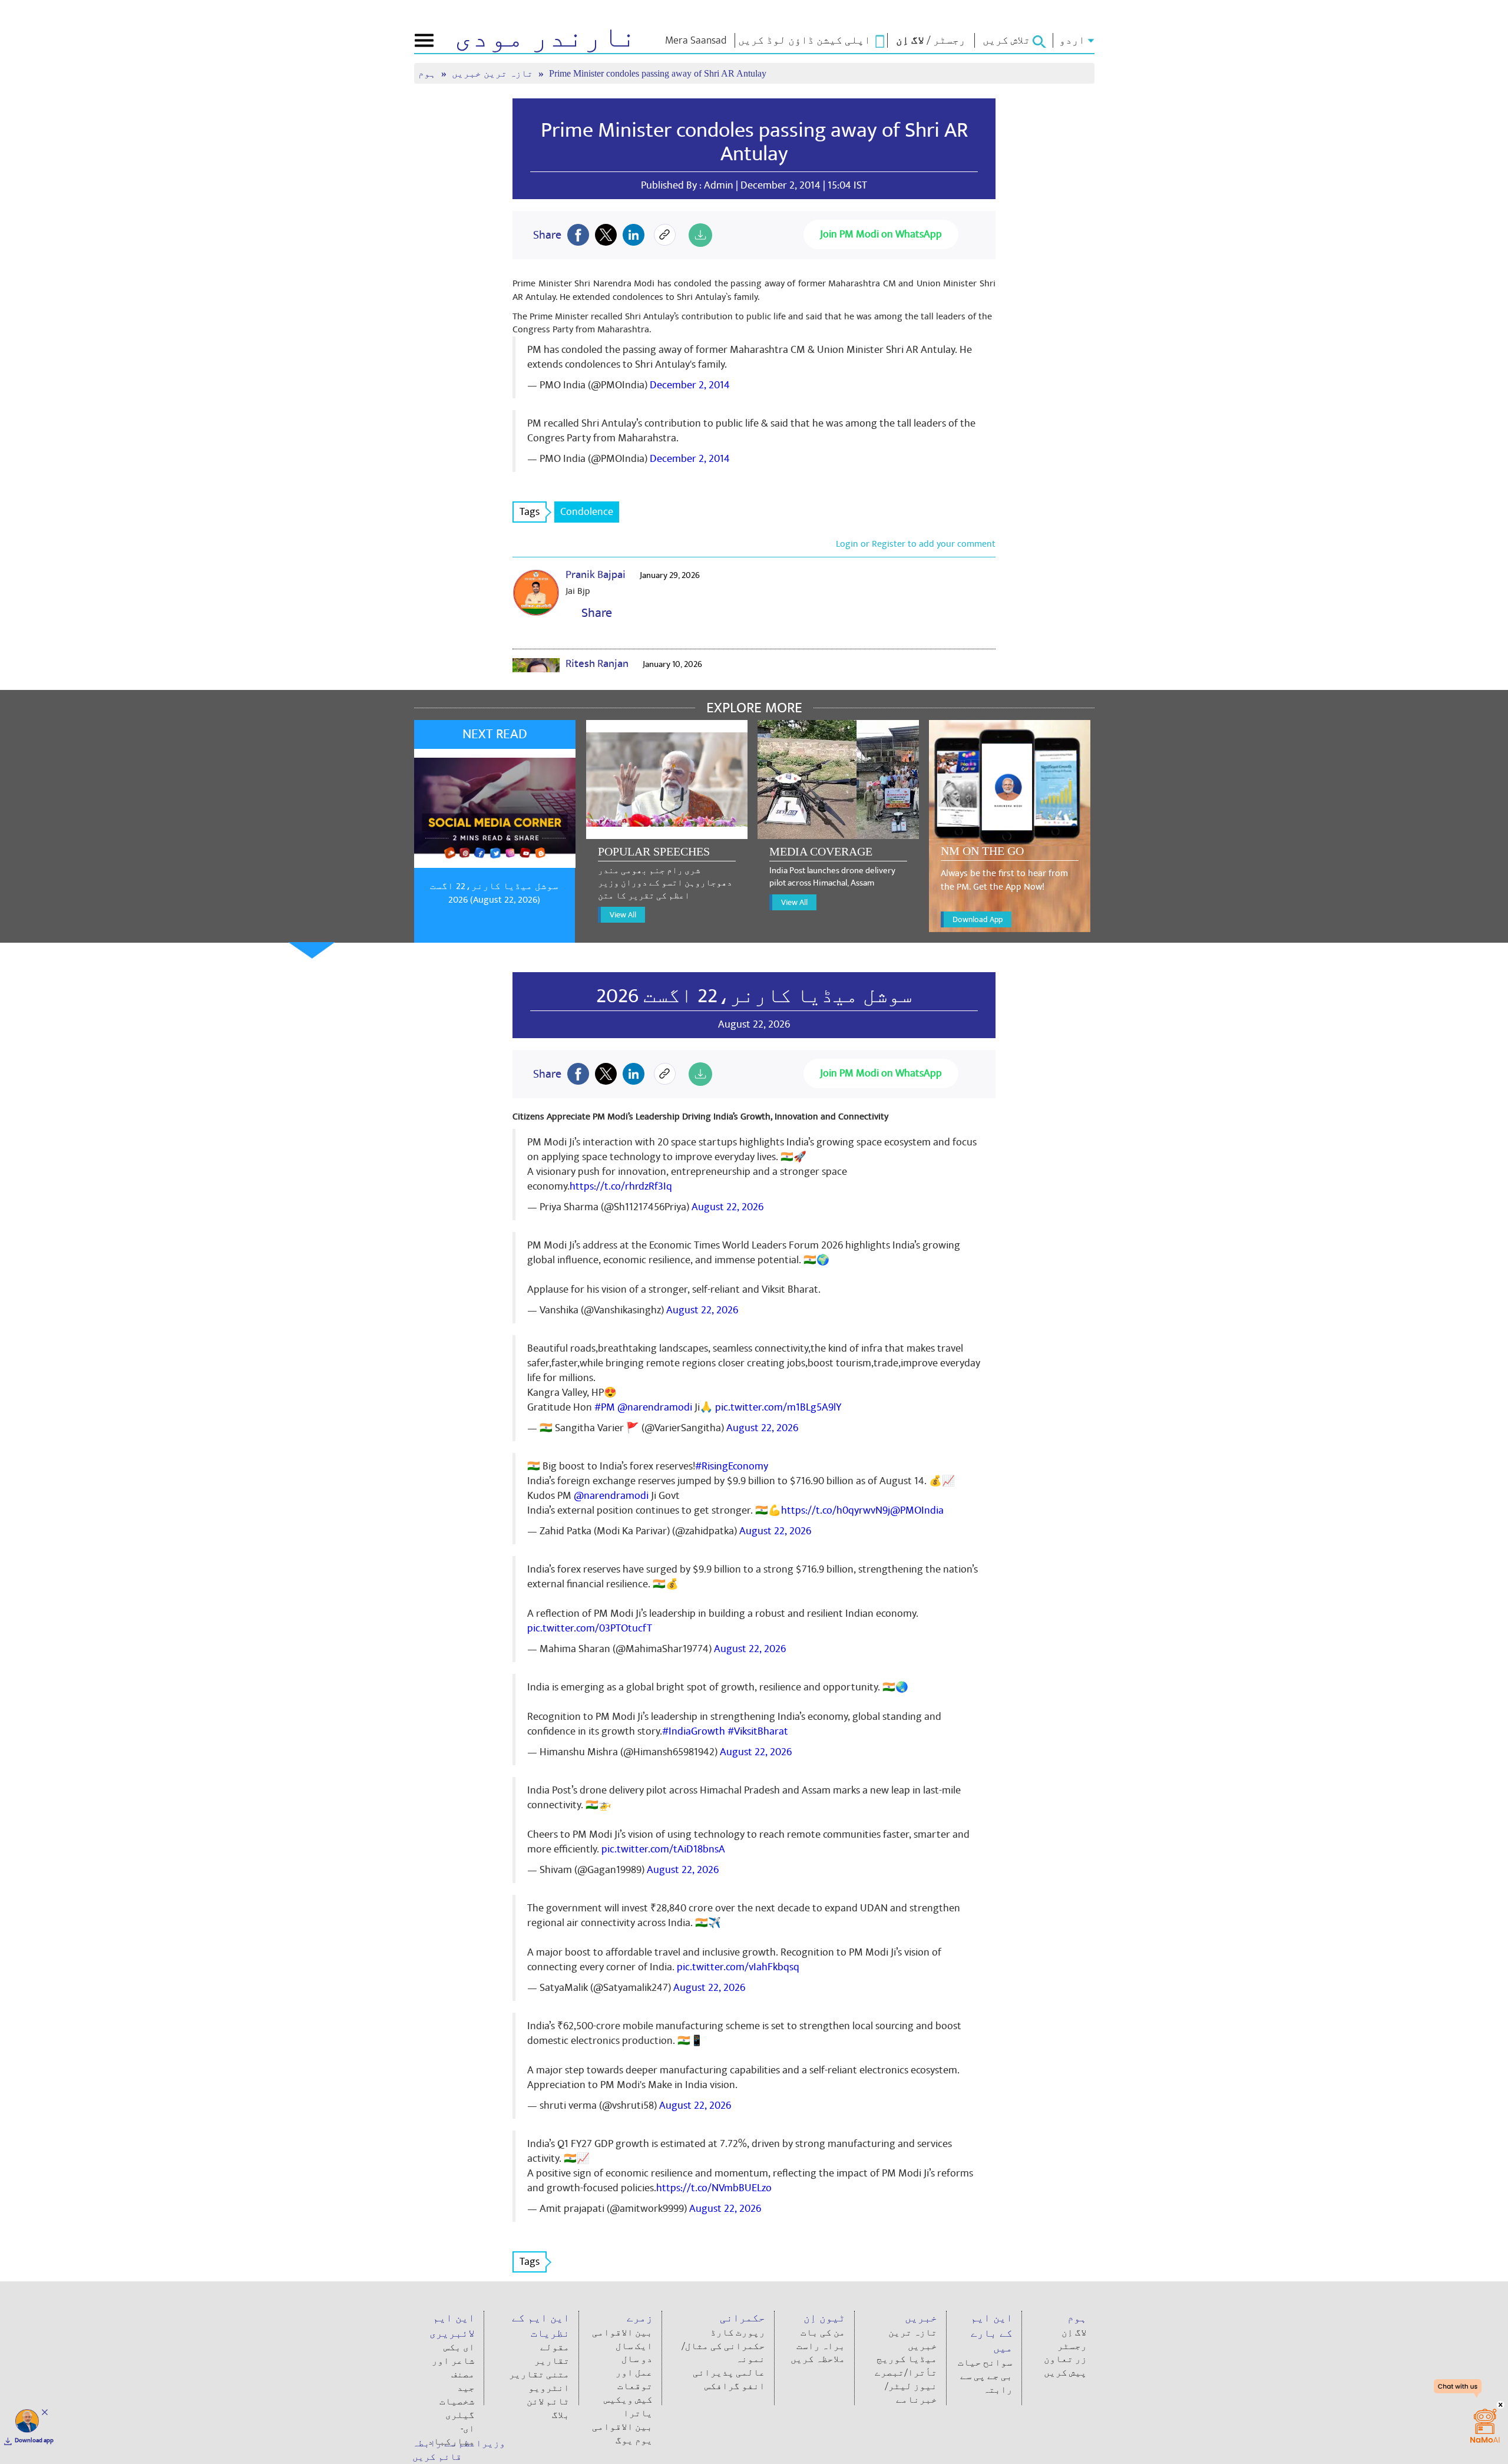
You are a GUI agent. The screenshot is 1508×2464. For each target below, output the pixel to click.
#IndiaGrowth (694, 1731)
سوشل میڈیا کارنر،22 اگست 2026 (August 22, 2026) (494, 893)
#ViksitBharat (758, 1731)
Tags (530, 512)
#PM (605, 1407)
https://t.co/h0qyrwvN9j (836, 1510)
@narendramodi (655, 1407)
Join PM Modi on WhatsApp (881, 234)
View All (623, 915)
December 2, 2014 (690, 385)
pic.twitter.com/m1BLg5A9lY (778, 1407)
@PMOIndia (917, 1510)
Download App (978, 919)
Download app (34, 2440)
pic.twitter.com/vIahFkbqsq (738, 1967)
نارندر (546, 38)
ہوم (428, 73)
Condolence (587, 512)
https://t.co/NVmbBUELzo (714, 2188)
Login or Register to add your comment (916, 544)
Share (594, 613)
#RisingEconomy (732, 1466)
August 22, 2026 (727, 1207)
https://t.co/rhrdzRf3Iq (621, 1186)
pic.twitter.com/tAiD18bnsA (663, 1849)
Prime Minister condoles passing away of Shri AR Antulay (754, 142)
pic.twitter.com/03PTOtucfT (590, 1628)
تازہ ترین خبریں (494, 73)
